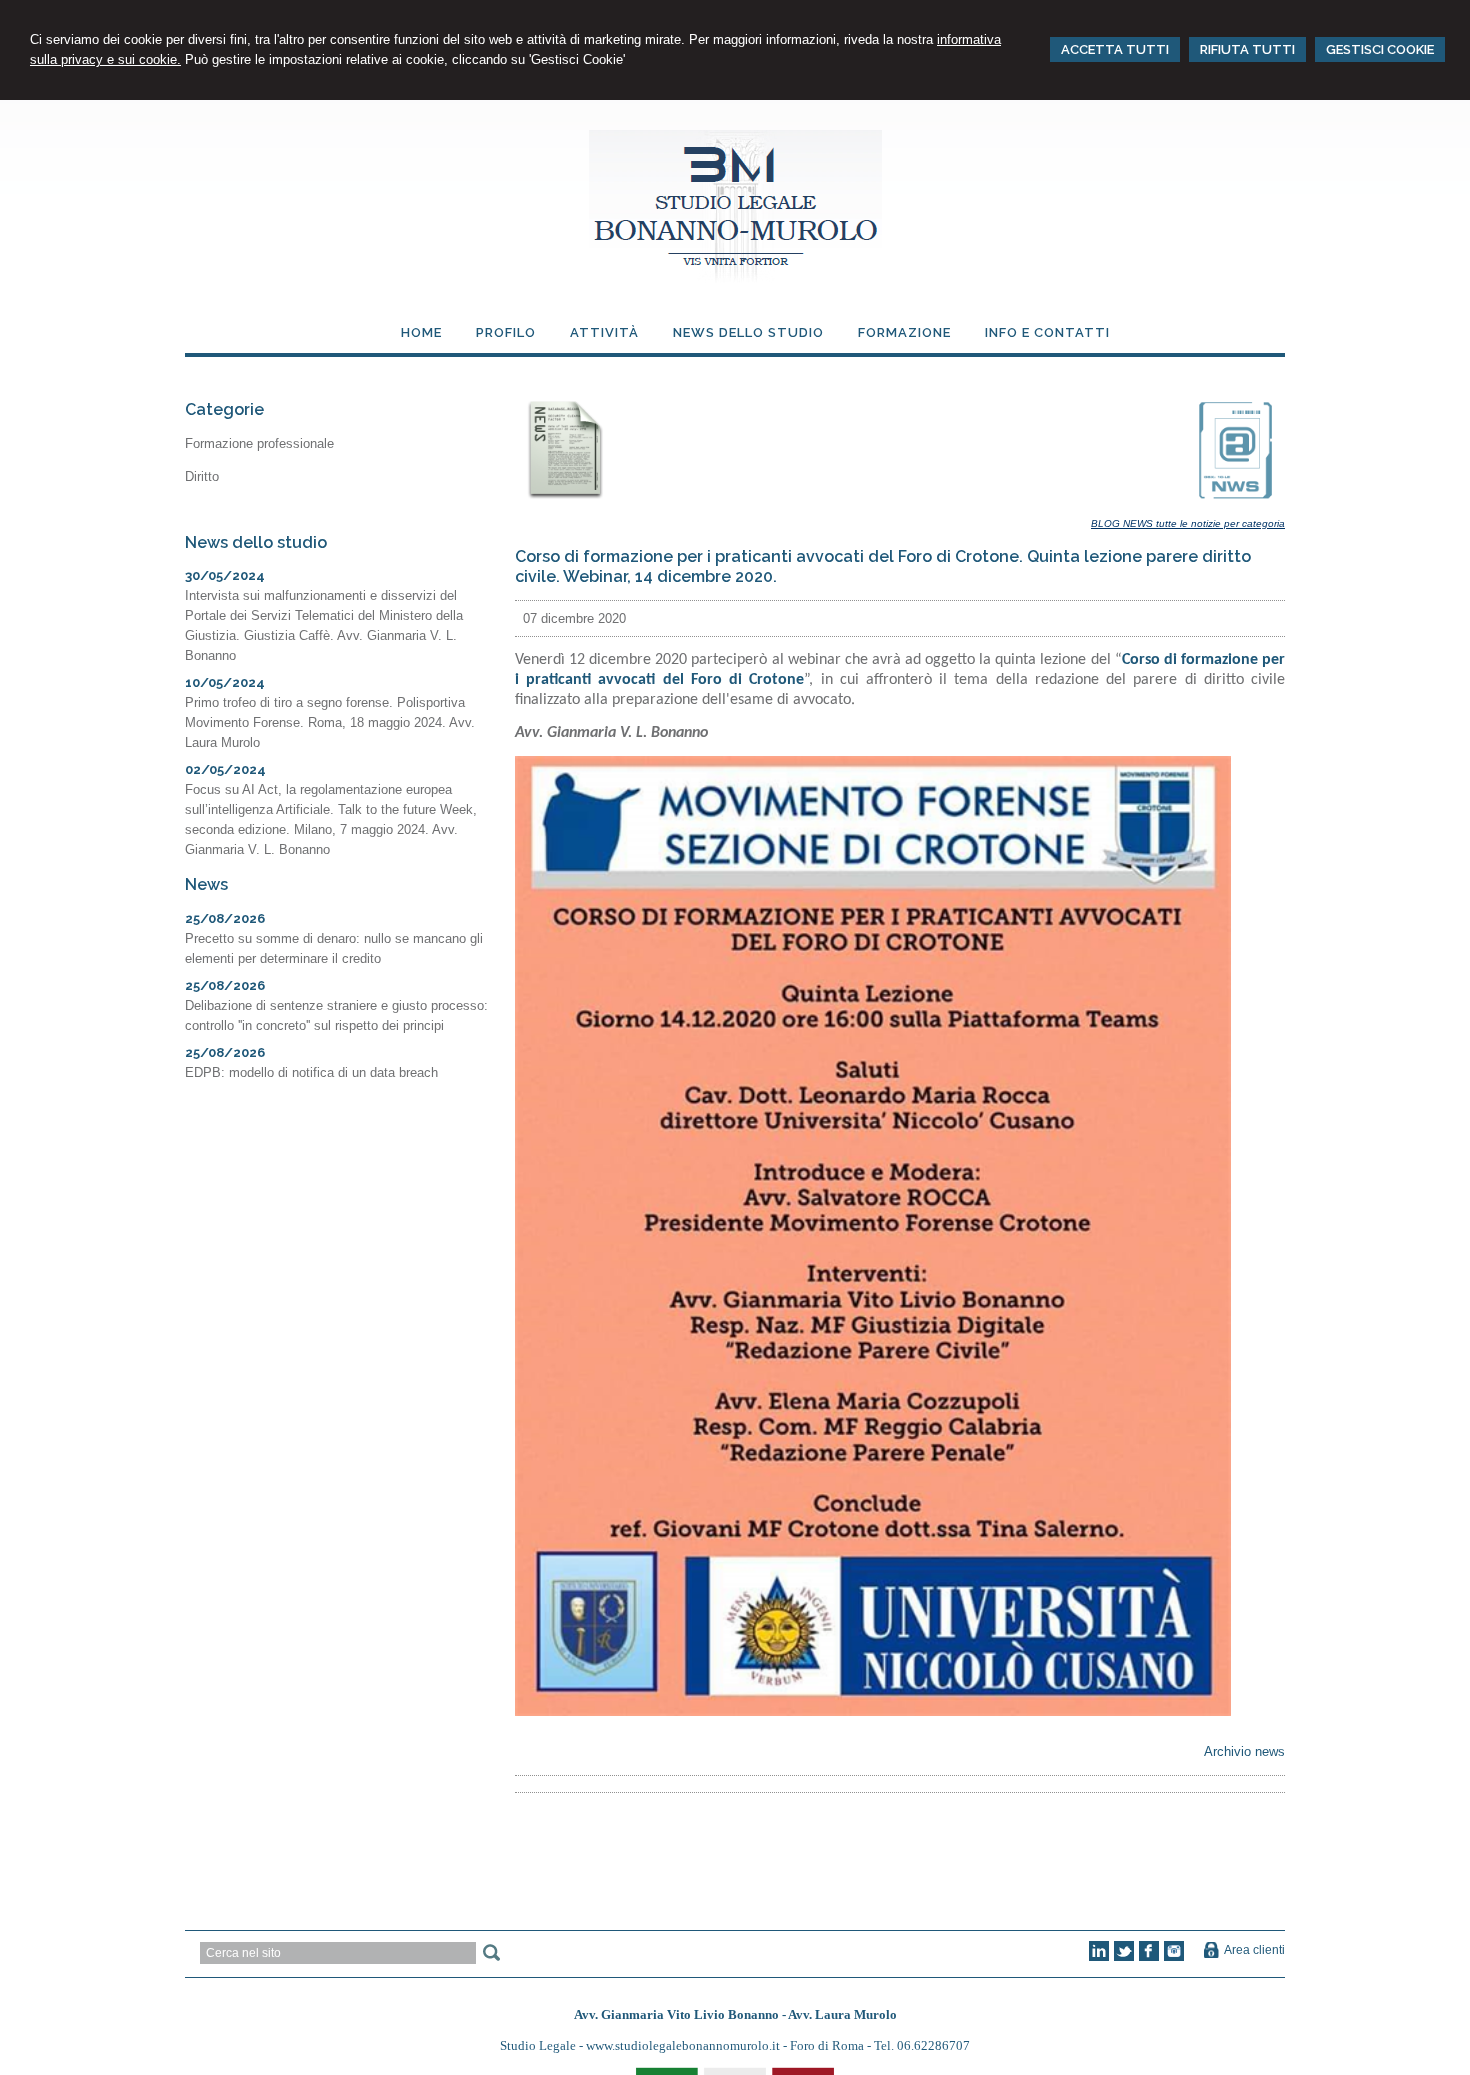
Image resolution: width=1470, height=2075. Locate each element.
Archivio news (1244, 1751)
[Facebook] (1149, 1957)
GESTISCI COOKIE (1380, 49)
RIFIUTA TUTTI (1247, 49)
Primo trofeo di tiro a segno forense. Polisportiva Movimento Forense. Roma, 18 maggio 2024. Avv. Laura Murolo (330, 722)
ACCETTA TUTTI (1115, 49)
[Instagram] (1174, 1957)
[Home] (735, 278)
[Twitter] (1124, 1957)
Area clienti (1254, 1950)
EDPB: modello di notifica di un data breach (311, 1072)
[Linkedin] (1099, 1957)
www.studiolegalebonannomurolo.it (684, 2045)
